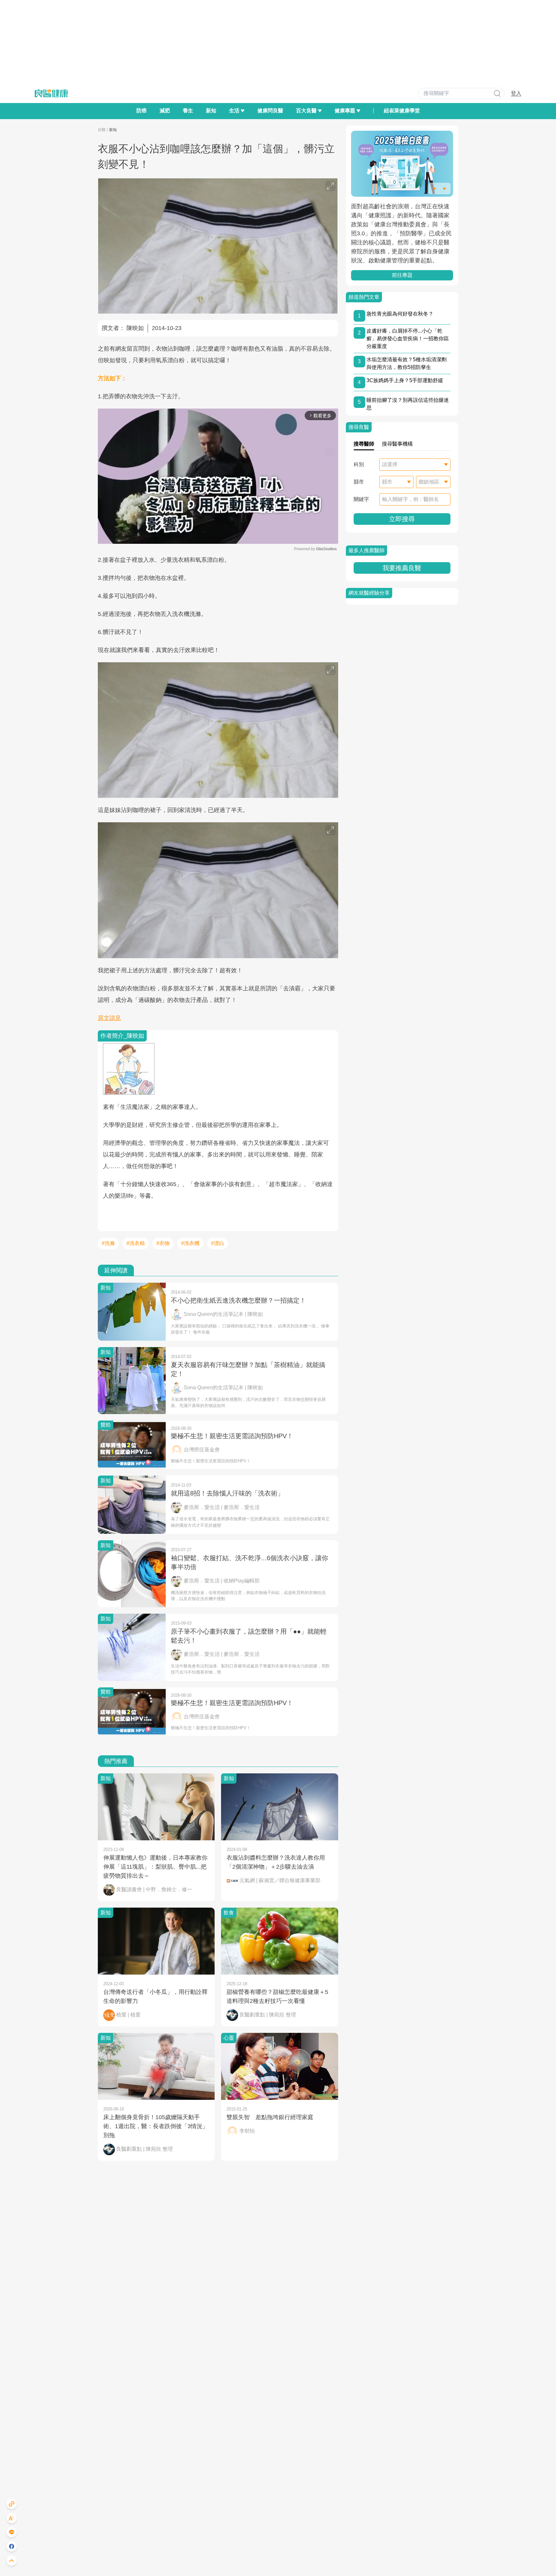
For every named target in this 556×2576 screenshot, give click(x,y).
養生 (188, 111)
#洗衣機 (190, 1243)
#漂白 (218, 1243)
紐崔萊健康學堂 (402, 111)
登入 (516, 93)
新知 (211, 111)
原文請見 (109, 1018)
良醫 (102, 130)
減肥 (165, 111)
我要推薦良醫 (402, 568)
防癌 (142, 111)
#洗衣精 (136, 1243)
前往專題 (402, 275)
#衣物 (163, 1243)
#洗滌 (108, 1243)
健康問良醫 (270, 111)
